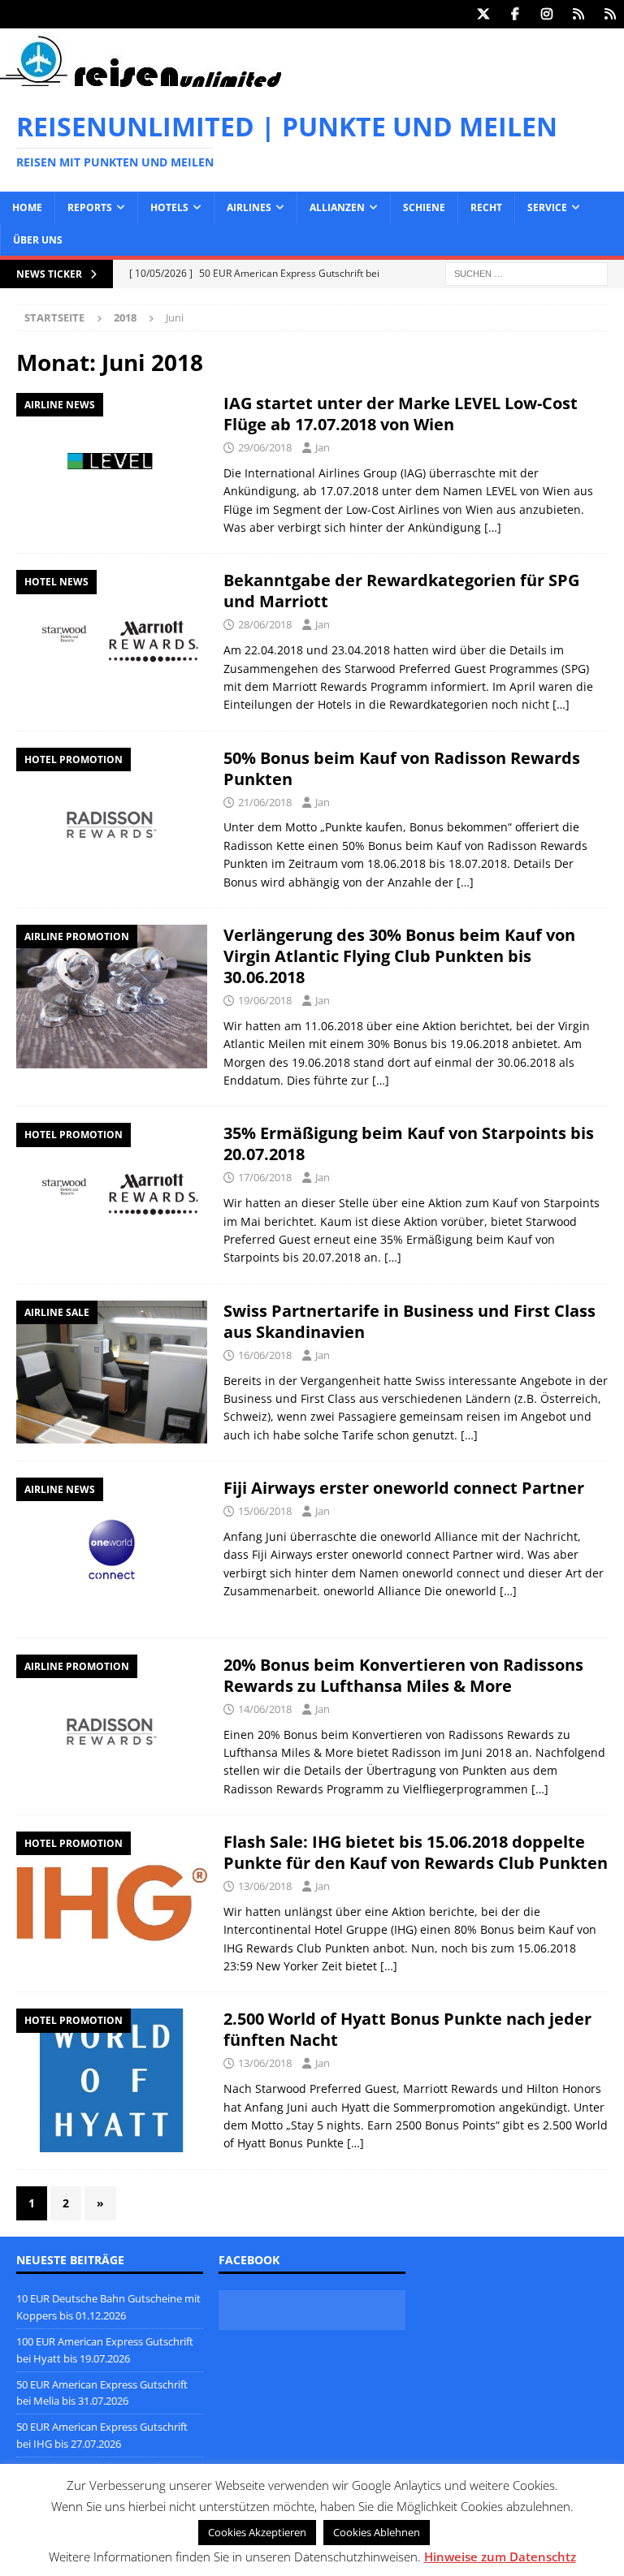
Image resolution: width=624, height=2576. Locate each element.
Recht (486, 207)
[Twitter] (483, 14)
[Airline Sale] (112, 1372)
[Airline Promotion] (112, 997)
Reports (90, 207)
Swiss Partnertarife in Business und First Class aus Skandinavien (409, 1321)
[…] (493, 527)
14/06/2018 (265, 1709)
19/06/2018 (265, 1000)
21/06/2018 (265, 802)
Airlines (249, 207)
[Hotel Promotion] (112, 819)
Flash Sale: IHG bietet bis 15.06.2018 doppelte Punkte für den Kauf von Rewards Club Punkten (416, 1852)
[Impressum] (610, 14)
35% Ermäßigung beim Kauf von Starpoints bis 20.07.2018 (409, 1143)
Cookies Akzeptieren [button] (257, 2532)
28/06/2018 (265, 624)
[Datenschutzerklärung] (578, 14)
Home (27, 207)
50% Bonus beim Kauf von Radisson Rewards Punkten (402, 768)
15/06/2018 (265, 1511)
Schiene (424, 207)
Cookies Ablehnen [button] (377, 2532)
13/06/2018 (265, 1886)
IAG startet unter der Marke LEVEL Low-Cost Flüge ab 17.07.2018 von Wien (401, 414)
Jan (323, 447)
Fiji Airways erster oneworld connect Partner (404, 1488)
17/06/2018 (265, 1177)
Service (547, 207)
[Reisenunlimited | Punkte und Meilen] (141, 84)
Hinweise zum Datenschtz (500, 2557)
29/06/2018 (265, 447)
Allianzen (337, 207)
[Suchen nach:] (526, 272)
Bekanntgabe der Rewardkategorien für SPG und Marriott (401, 591)
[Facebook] (515, 14)
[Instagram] (546, 14)
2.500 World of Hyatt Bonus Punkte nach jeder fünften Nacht (407, 2029)
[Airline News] (112, 464)
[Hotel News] (112, 641)
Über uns (38, 240)
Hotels (169, 207)
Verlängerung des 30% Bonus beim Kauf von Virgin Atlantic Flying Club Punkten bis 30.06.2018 (399, 956)
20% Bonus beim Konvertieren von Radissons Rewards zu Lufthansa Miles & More (403, 1675)
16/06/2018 (265, 1355)
